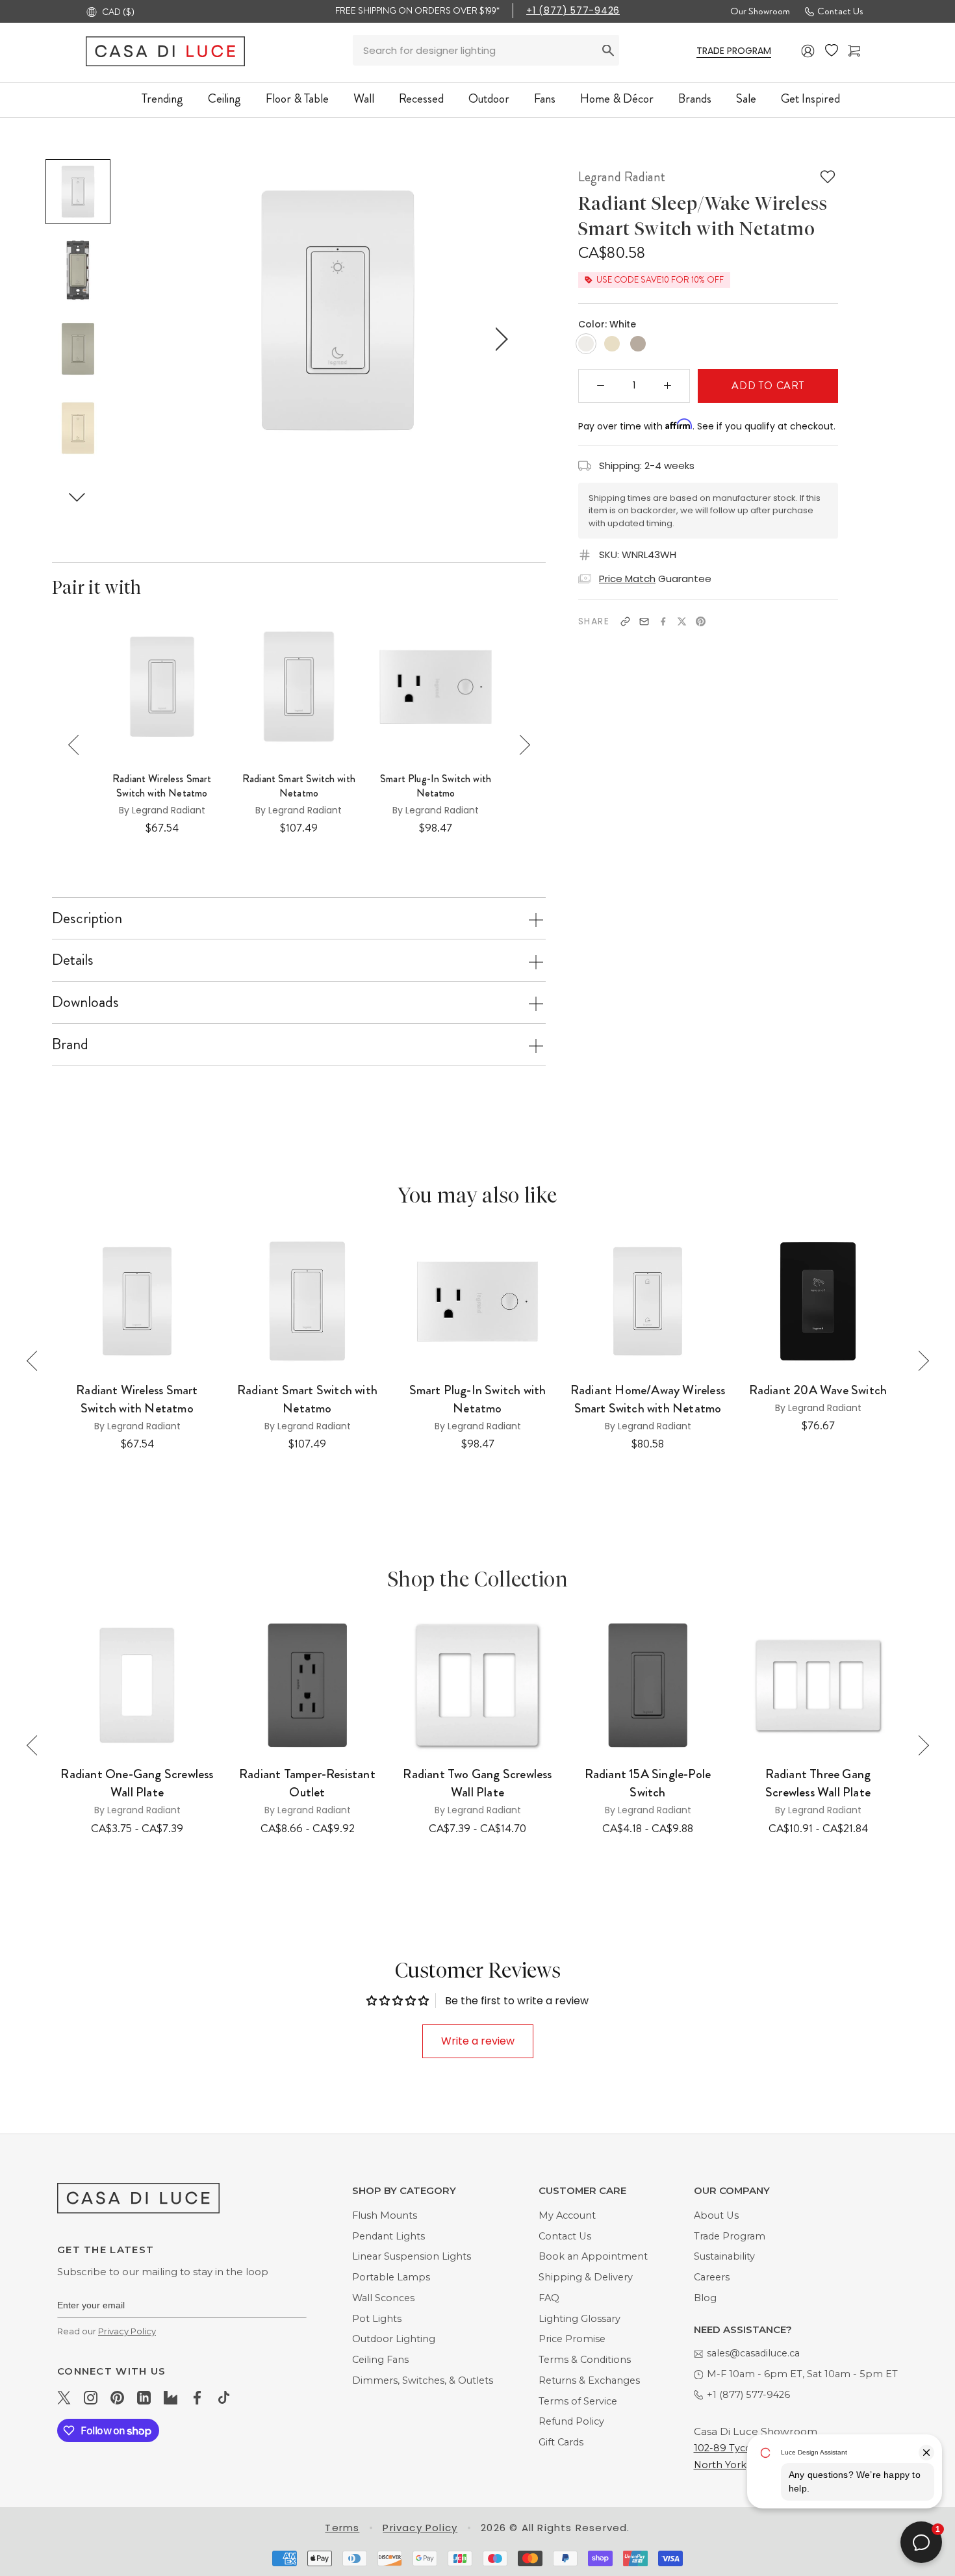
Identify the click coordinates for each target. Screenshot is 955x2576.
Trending (162, 98)
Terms (342, 2528)
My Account (567, 2215)
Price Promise (572, 2339)
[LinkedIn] (144, 2397)
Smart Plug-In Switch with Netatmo (436, 786)
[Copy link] (625, 621)
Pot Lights (377, 2319)
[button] (77, 497)
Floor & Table (297, 98)
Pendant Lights (388, 2236)
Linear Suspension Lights (412, 2256)
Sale (746, 98)
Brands (695, 98)
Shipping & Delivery (586, 2277)
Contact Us (840, 11)
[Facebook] (663, 621)
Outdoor (489, 98)
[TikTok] (224, 2397)
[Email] (644, 621)
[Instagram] (91, 2397)
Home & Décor (617, 98)
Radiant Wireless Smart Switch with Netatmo (162, 786)
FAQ (549, 2298)
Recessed (421, 98)
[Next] (520, 745)
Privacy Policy (127, 2331)
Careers (712, 2277)
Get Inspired (810, 98)
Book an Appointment (593, 2256)
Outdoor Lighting (394, 2339)
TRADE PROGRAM (734, 51)
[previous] (176, 339)
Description (87, 918)
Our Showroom (760, 11)
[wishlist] (832, 51)
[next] (499, 339)
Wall (364, 98)
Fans (545, 98)
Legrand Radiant (622, 177)
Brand (70, 1044)
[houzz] (171, 2397)
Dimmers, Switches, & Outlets (423, 2380)
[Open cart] (854, 51)
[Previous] (78, 745)
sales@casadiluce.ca (753, 2353)
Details (73, 960)
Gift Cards (561, 2442)
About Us (716, 2215)
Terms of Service (578, 2401)
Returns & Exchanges (589, 2380)
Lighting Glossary (579, 2319)
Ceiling (224, 98)
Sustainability (724, 2256)
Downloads (85, 1002)
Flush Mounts (385, 2215)
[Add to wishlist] (828, 177)
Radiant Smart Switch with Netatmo (299, 786)
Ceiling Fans (380, 2360)
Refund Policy (571, 2421)
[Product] (137, 1685)
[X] (682, 621)
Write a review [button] (478, 2041)
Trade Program (730, 2236)
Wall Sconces (383, 2298)
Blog (705, 2298)
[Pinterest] (701, 621)
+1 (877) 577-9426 (573, 10)
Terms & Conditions (585, 2360)
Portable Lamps (391, 2277)
